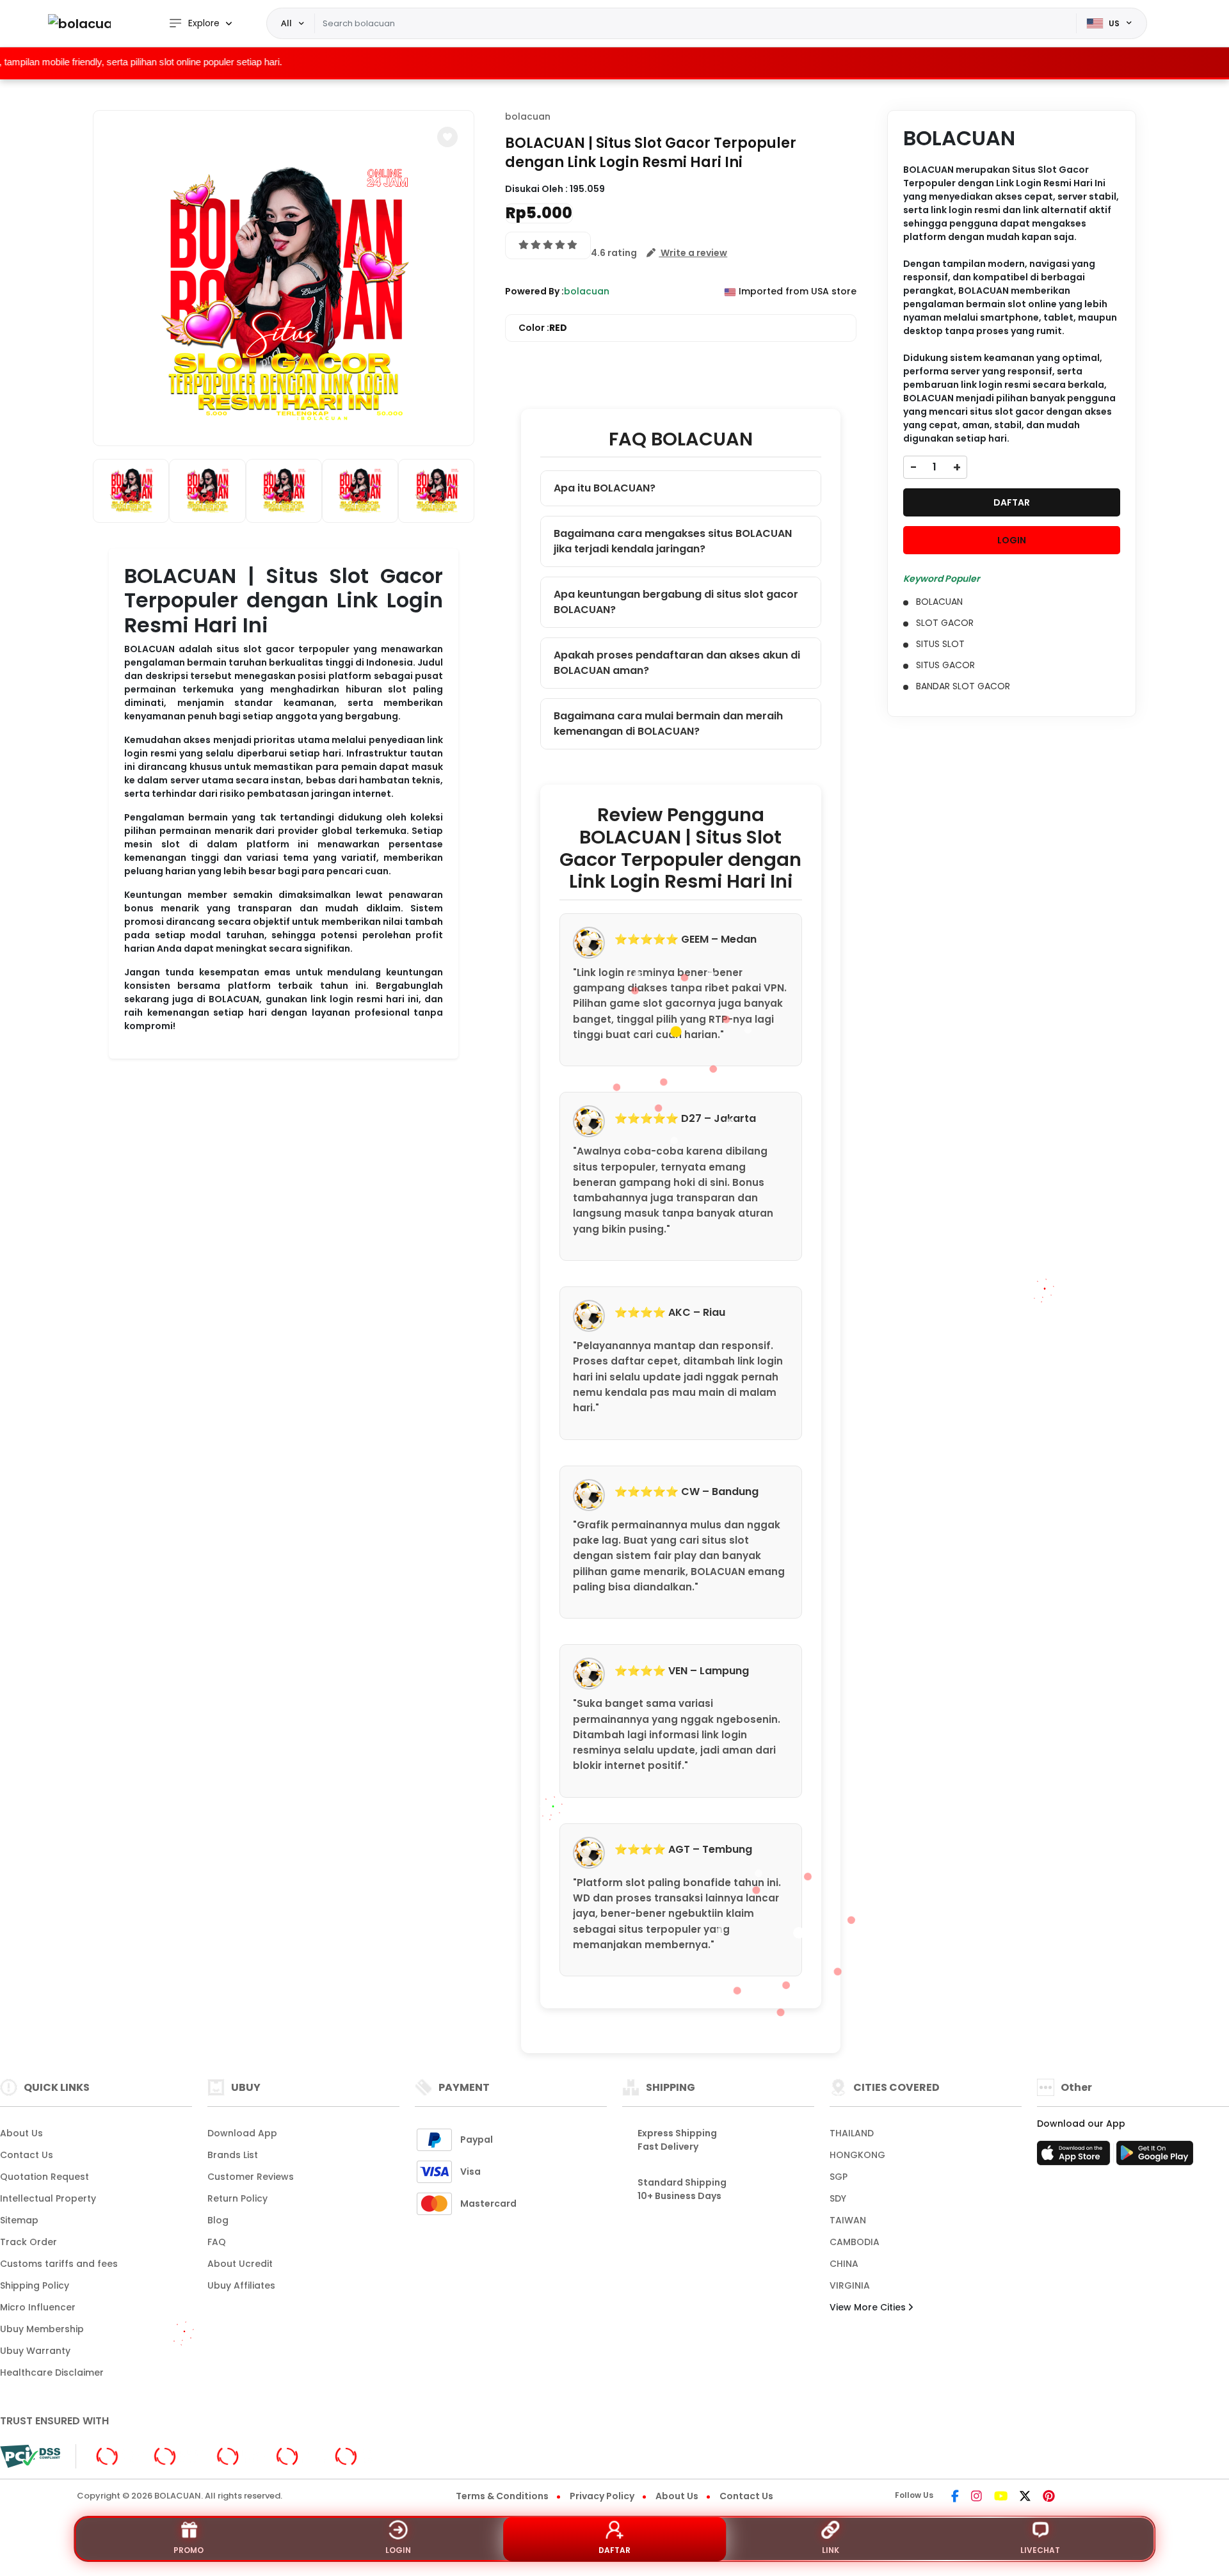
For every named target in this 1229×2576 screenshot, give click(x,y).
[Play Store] (1155, 2157)
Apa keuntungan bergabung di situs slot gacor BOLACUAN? (676, 602)
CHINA (844, 2264)
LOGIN (1012, 540)
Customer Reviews (251, 2177)
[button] (447, 137)
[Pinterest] (1049, 2497)
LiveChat (1040, 2550)
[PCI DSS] (30, 2456)
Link (831, 2550)
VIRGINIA (850, 2285)
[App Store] (1075, 2157)
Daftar (614, 2550)
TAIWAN (848, 2220)
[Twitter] (1025, 2497)
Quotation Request (44, 2177)
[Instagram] (976, 2497)
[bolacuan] (79, 23)
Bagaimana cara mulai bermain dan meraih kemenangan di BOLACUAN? (668, 724)
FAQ (217, 2242)
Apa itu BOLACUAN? (605, 488)
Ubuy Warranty (35, 2351)
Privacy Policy (602, 2496)
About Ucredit (240, 2264)
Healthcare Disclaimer (52, 2372)
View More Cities (869, 2307)
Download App (242, 2133)
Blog (218, 2220)
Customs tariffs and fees (59, 2264)
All (286, 23)
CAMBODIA (855, 2242)
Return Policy (237, 2198)
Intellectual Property (48, 2198)
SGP (839, 2177)
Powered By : (534, 291)
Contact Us (27, 2155)
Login (398, 2550)
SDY (838, 2198)
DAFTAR (1012, 502)
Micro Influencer (38, 2307)
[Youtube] (1001, 2497)
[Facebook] (955, 2497)
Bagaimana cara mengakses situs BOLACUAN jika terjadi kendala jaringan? (673, 541)
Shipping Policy (35, 2285)
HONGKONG (857, 2155)
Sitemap (19, 2220)
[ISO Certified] (234, 2456)
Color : (543, 328)
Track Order (28, 2242)
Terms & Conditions (502, 2496)
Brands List (233, 2155)
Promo (189, 2550)
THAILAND (852, 2133)
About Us (21, 2133)
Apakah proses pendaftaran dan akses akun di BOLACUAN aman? (677, 663)
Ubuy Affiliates (241, 2285)
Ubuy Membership (42, 2329)
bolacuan (528, 116)
